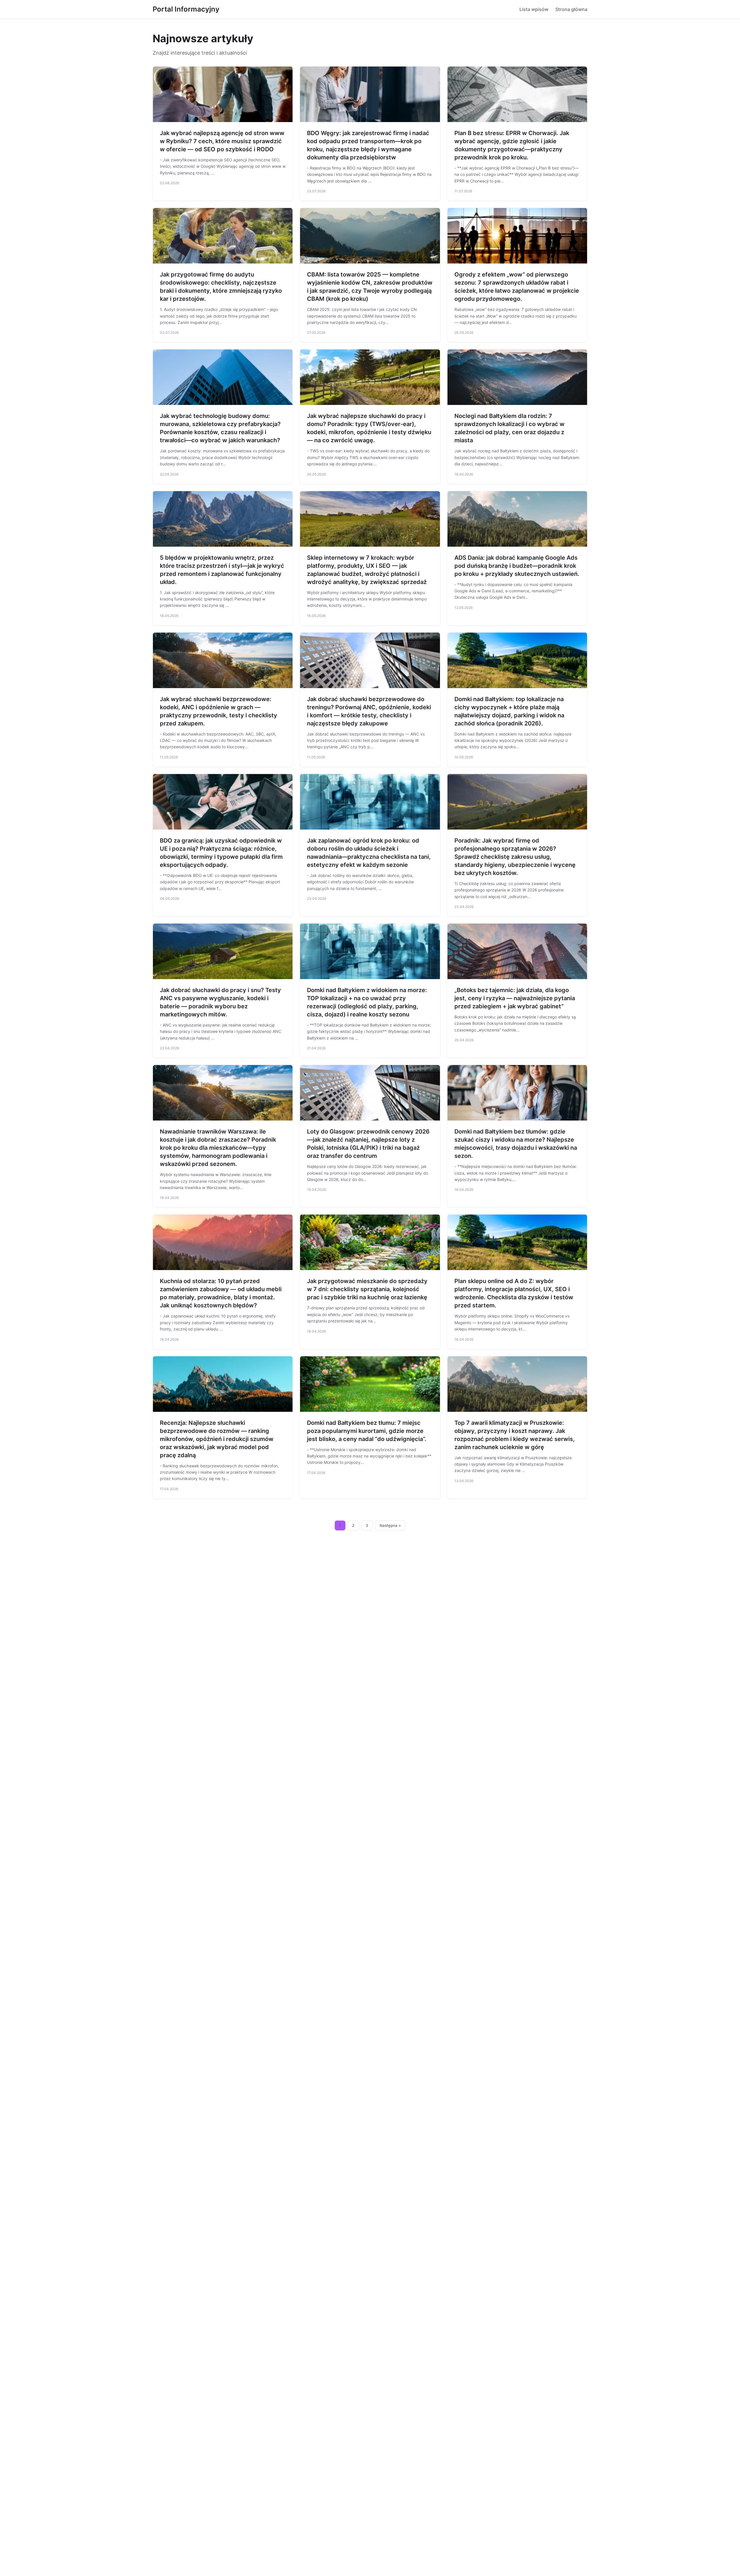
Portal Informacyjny (186, 9)
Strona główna (571, 9)
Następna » (390, 1525)
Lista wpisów (534, 9)
